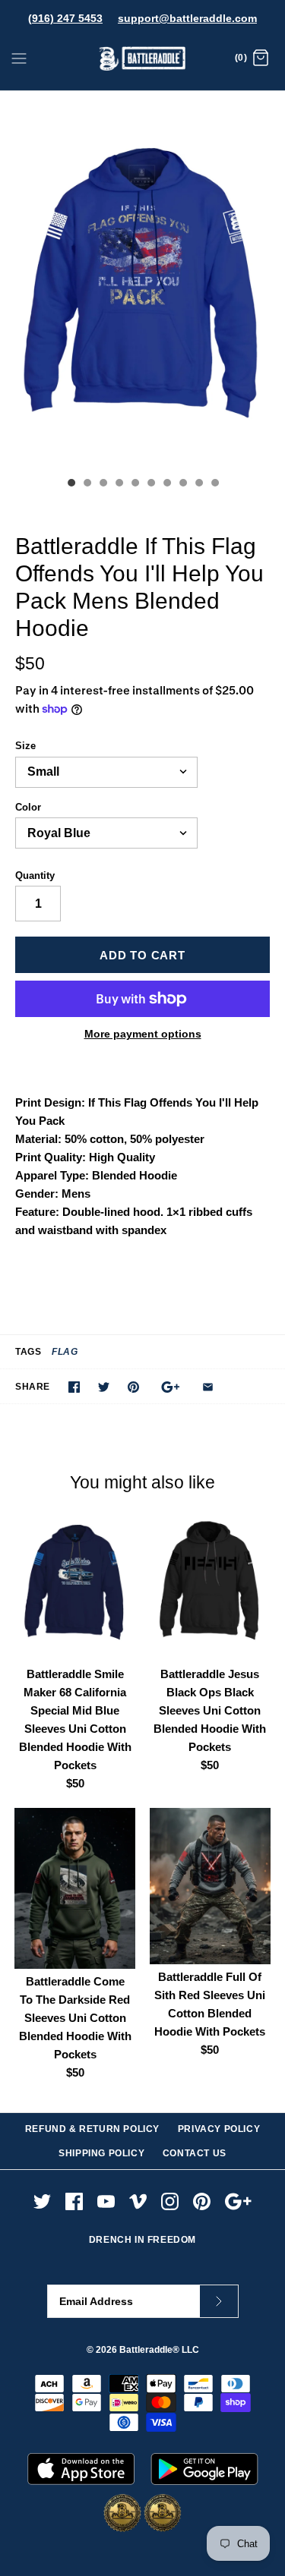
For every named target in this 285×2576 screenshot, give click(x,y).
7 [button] (166, 484)
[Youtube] (106, 2201)
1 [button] (71, 484)
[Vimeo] (138, 2201)
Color (28, 807)
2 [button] (87, 484)
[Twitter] (42, 2201)
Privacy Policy (219, 2129)
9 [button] (198, 484)
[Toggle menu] (19, 58)
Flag (65, 1352)
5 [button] (135, 484)
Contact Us (195, 2153)
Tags (28, 1352)
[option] (142, 280)
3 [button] (103, 484)
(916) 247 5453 (65, 18)
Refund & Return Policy (92, 2129)
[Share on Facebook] (74, 1387)
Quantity (35, 875)
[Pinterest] (202, 2201)
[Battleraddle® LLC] (142, 59)
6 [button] (150, 484)
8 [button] (182, 484)
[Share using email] (208, 1387)
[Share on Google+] (171, 1387)
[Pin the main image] (133, 1387)
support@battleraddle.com (187, 18)
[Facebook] (74, 2201)
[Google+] (238, 2201)
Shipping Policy (101, 2153)
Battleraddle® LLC (159, 2350)
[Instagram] (170, 2201)
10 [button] (214, 484)
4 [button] (119, 484)
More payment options (143, 1034)
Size (25, 746)
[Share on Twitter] (104, 1387)
